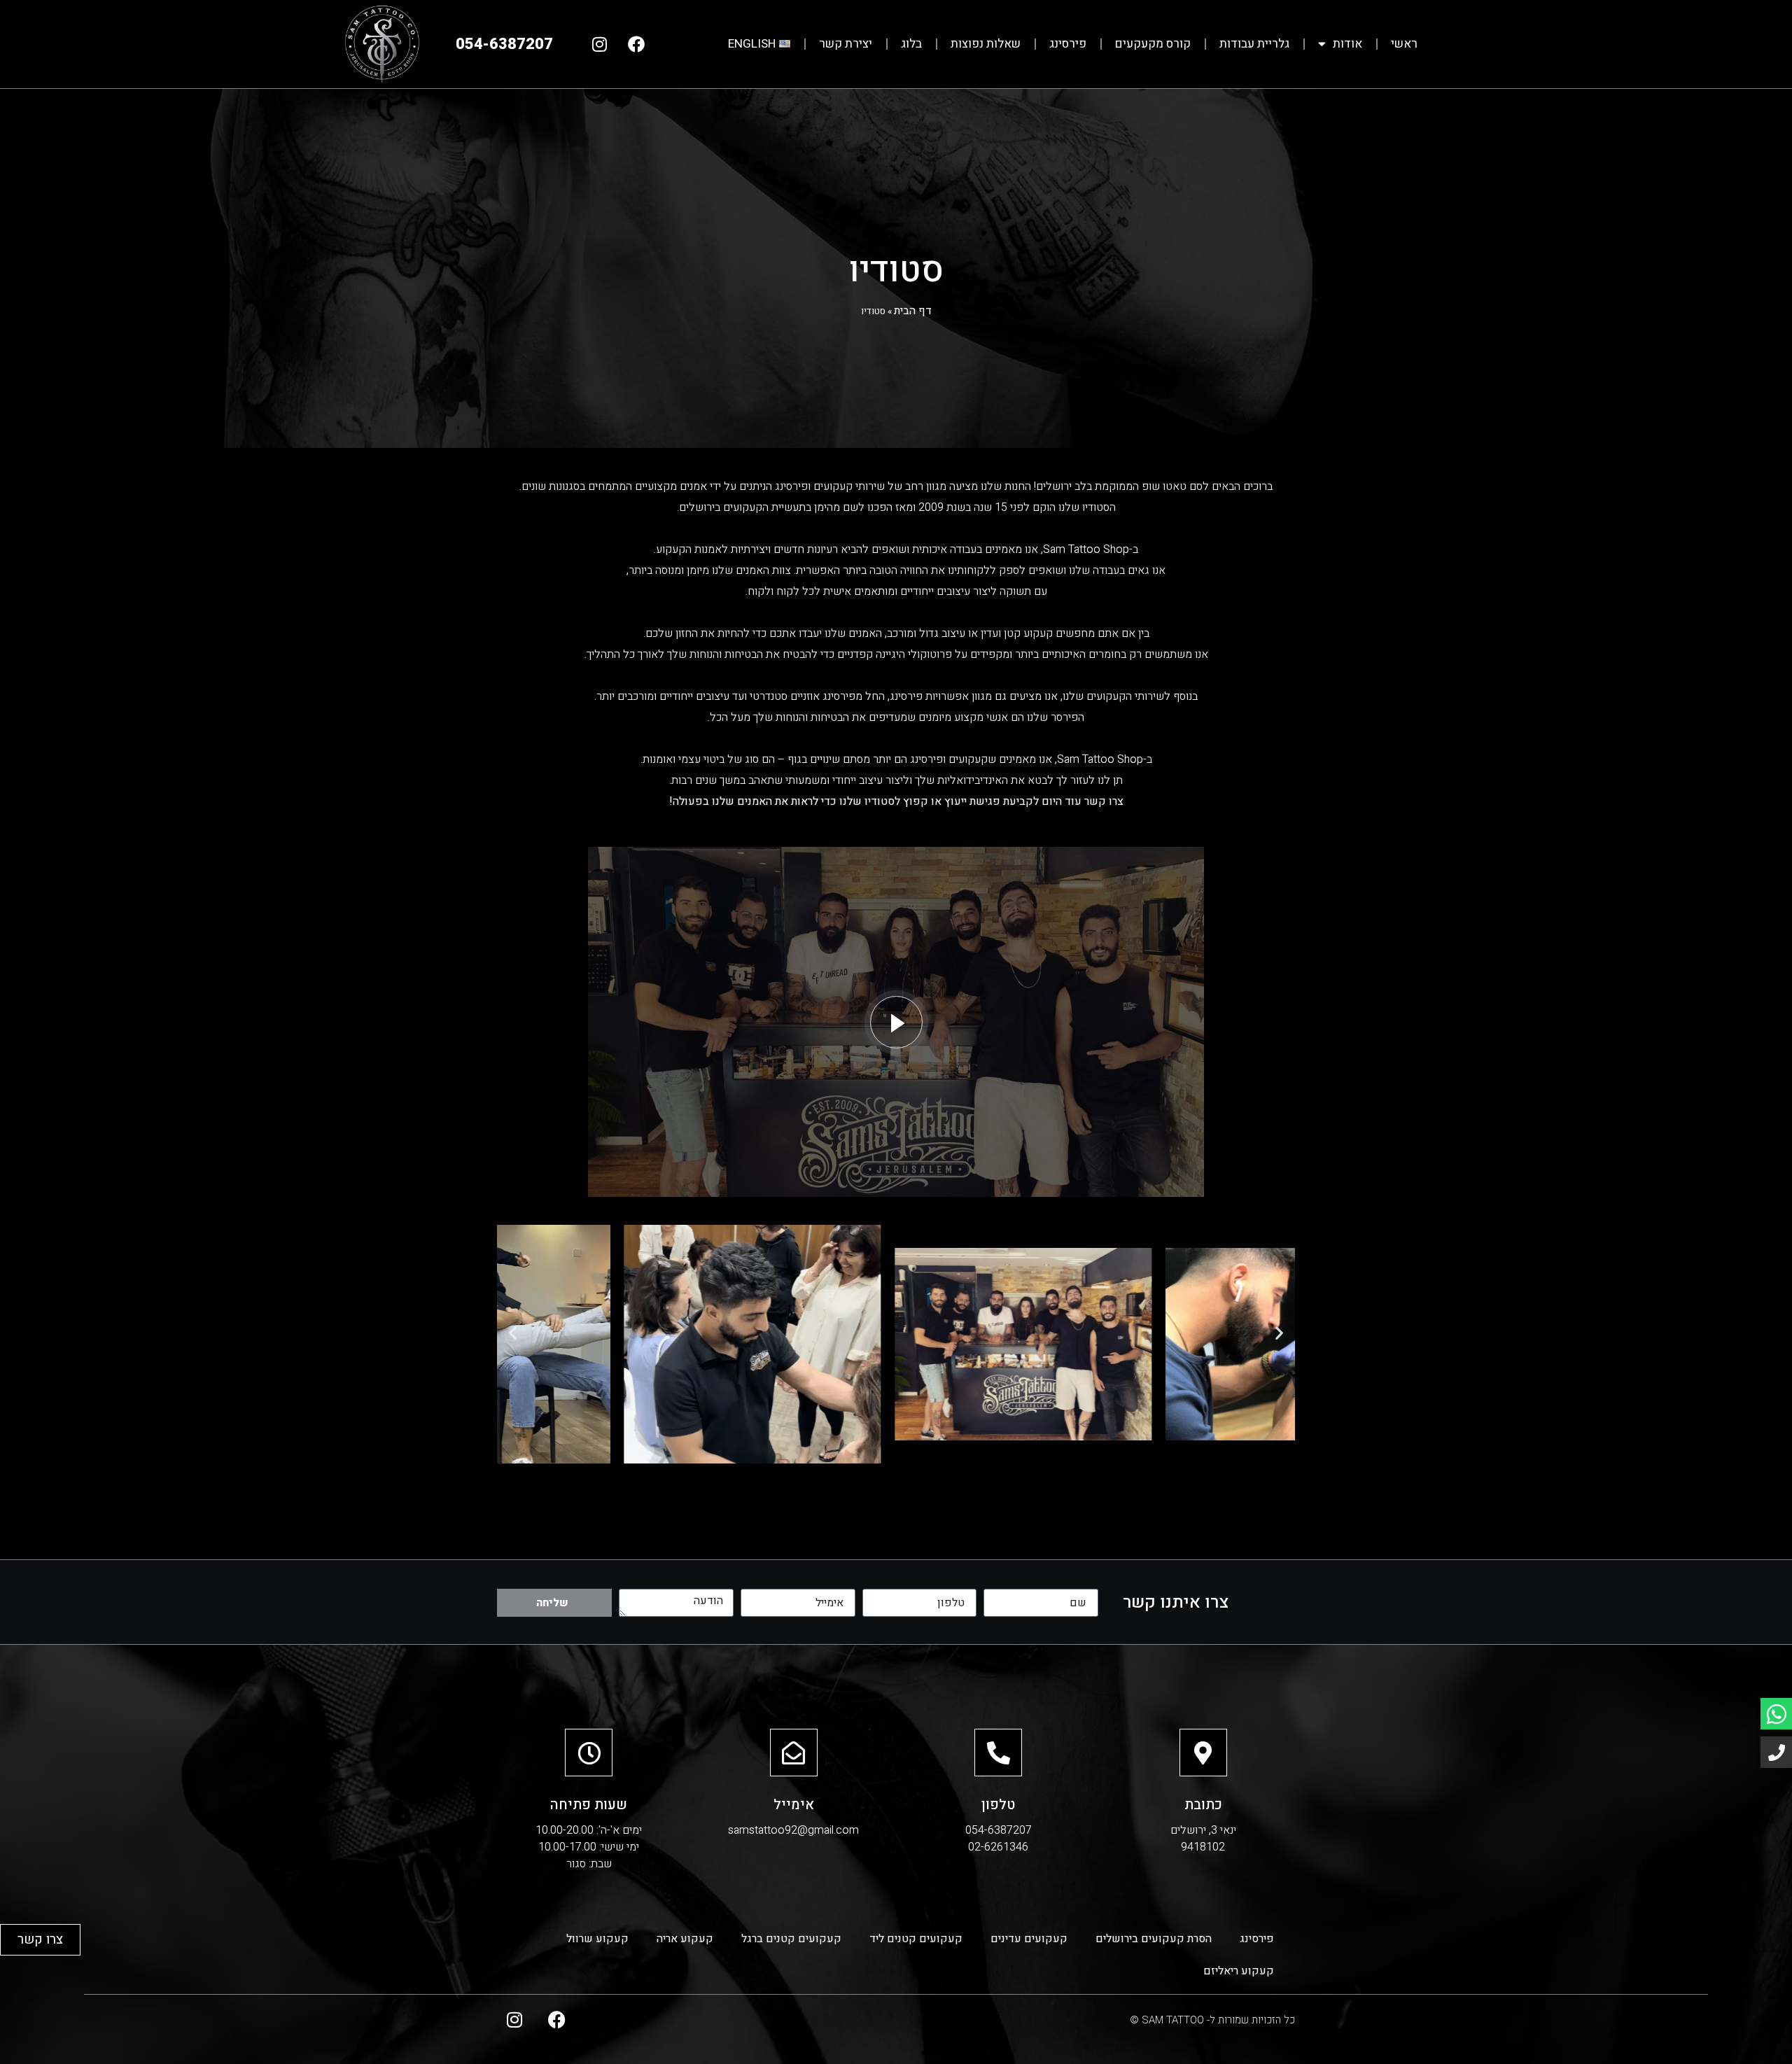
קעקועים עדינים (1029, 1939)
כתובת (1203, 1805)
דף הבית (913, 311)
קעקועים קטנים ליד (916, 1939)
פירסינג (1068, 44)
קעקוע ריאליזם (1239, 1971)
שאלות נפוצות (986, 44)
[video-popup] (896, 1022)
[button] (513, 1333)
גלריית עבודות (1254, 44)
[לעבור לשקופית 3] (959, 1479)
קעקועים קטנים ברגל (791, 1939)
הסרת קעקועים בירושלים (1154, 1939)
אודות (1347, 44)
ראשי (1404, 44)
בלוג (911, 44)
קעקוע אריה (685, 1939)
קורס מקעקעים (1153, 44)
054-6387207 (999, 1830)
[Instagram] (599, 44)
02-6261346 (998, 1847)
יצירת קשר (846, 44)
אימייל (794, 1805)
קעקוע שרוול (597, 1939)
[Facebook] (636, 44)
